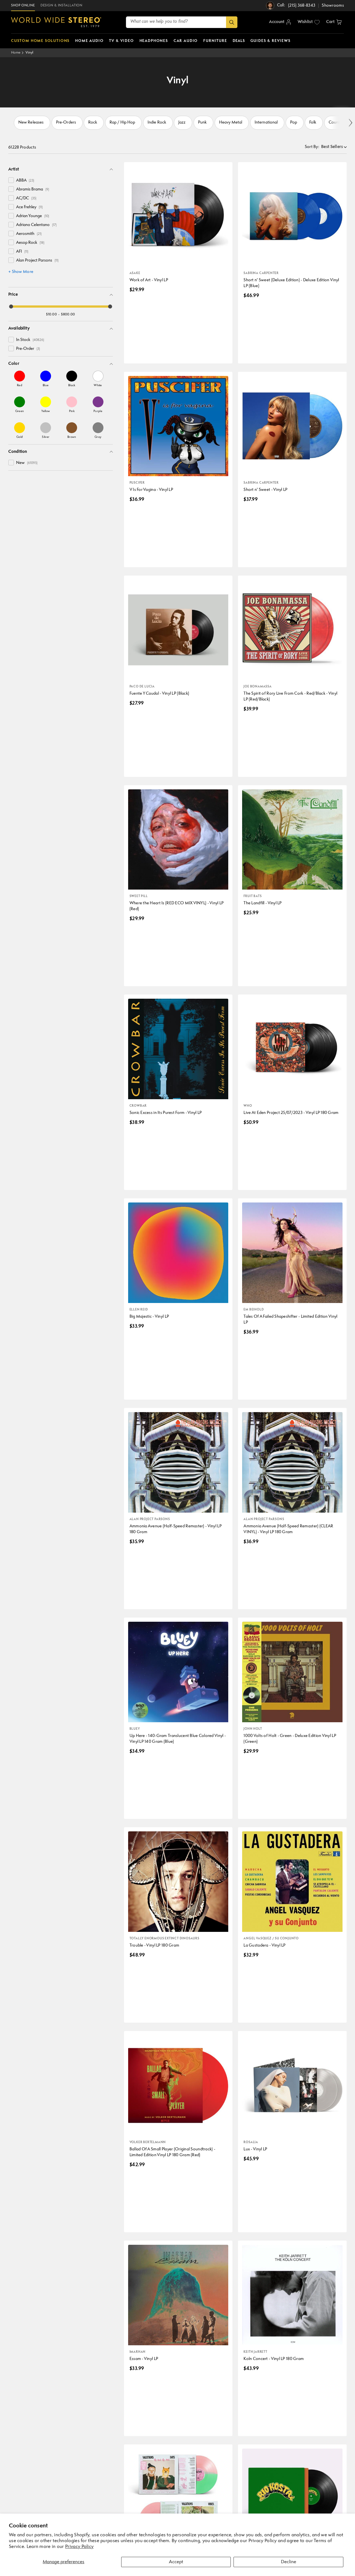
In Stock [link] (30, 340)
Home (16, 53)
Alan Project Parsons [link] (37, 261)
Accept (176, 2562)
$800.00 (68, 314)
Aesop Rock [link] (30, 243)
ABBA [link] (25, 181)
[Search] (232, 22)
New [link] (27, 463)
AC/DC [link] (26, 198)
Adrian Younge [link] (33, 216)
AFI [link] (22, 252)
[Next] (350, 123)
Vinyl (30, 53)
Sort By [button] (312, 147)
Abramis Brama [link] (33, 189)
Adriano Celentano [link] (36, 225)
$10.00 (51, 314)
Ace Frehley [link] (29, 207)
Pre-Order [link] (28, 349)
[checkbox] (11, 180)
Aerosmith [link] (29, 234)
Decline (289, 2562)
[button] (334, 22)
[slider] (11, 307)
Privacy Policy (79, 2547)
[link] (20, 379)
